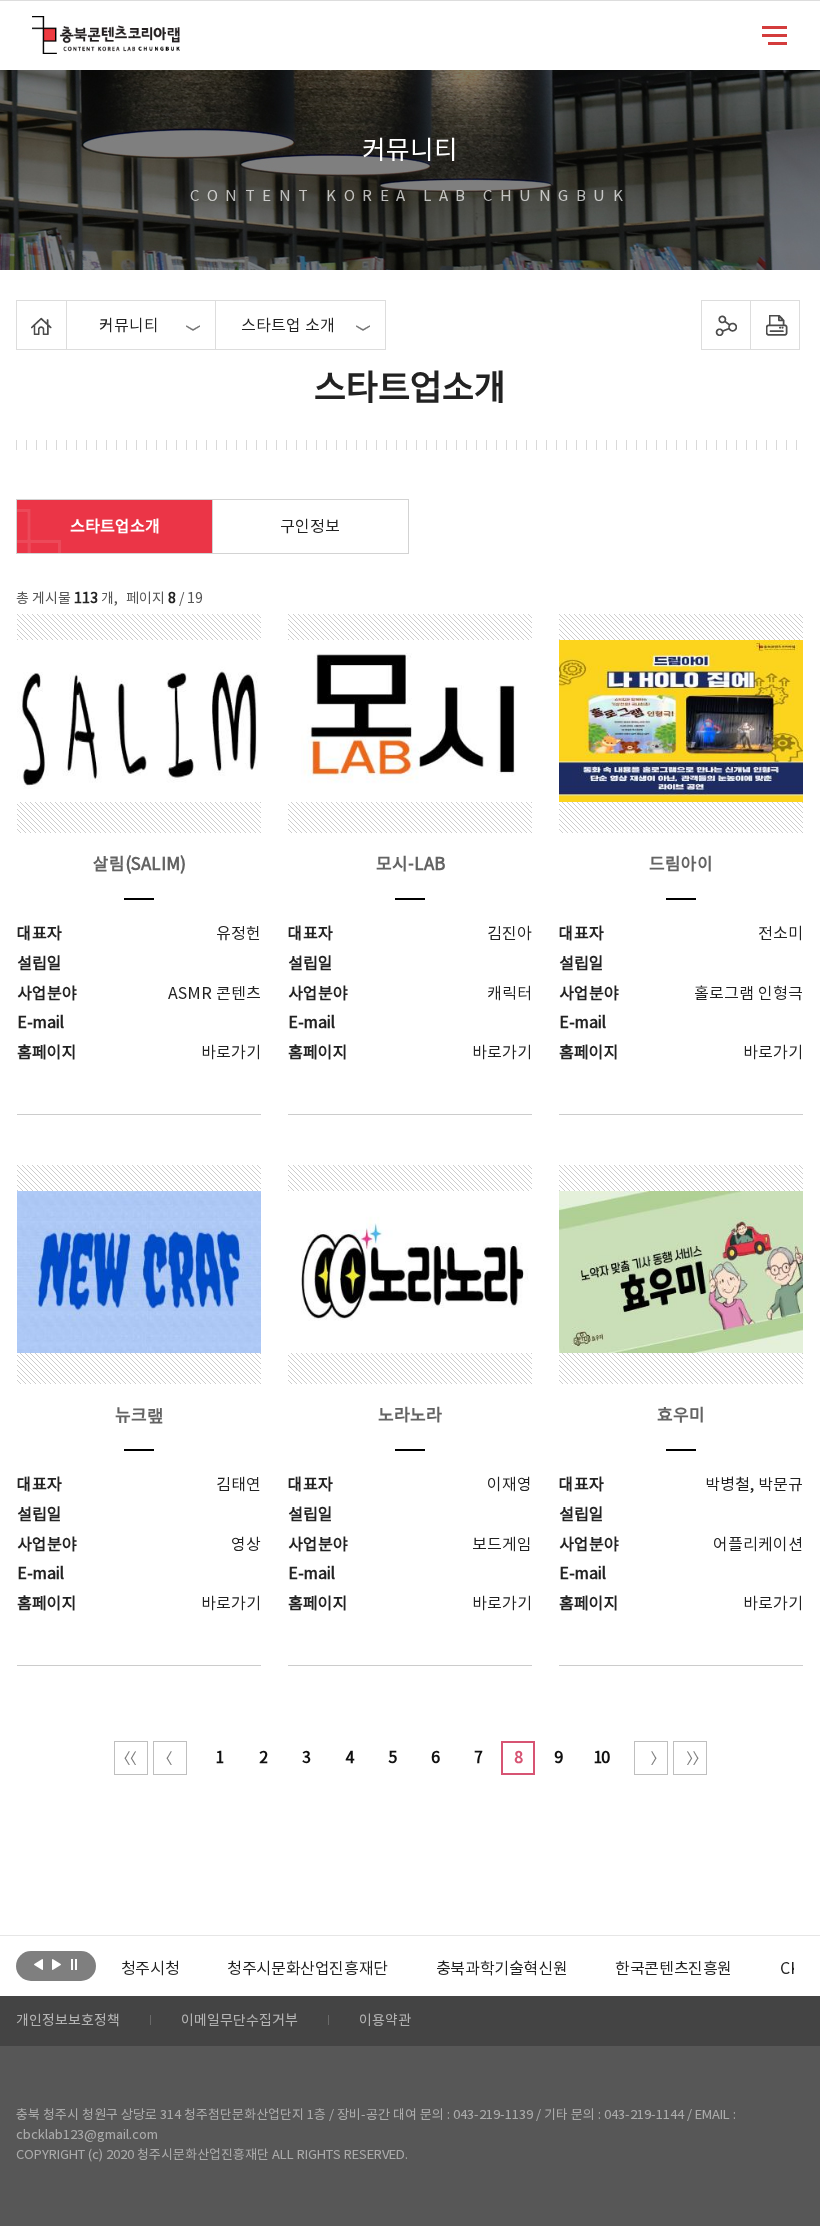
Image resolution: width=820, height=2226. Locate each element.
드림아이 (681, 865)
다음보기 (56, 1964)
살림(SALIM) (139, 865)
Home (21, 312)
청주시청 (150, 1969)
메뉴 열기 (774, 34)
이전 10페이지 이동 (170, 1758)
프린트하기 (774, 325)
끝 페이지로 (690, 1758)
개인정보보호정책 (68, 2021)
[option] (150, 1969)
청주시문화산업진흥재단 (307, 1969)
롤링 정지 (74, 1964)
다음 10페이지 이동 (651, 1758)
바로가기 (231, 1053)
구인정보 (310, 527)
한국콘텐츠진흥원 (673, 1969)
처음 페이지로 (131, 1758)
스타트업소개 (115, 527)
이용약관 (385, 2021)
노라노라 (410, 1416)
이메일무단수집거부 (239, 2021)
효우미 (681, 1416)
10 (601, 1758)
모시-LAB (410, 865)
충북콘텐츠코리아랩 (36, 27)
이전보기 (38, 1964)
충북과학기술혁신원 (501, 1969)
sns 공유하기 (725, 325)
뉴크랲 (139, 1416)
